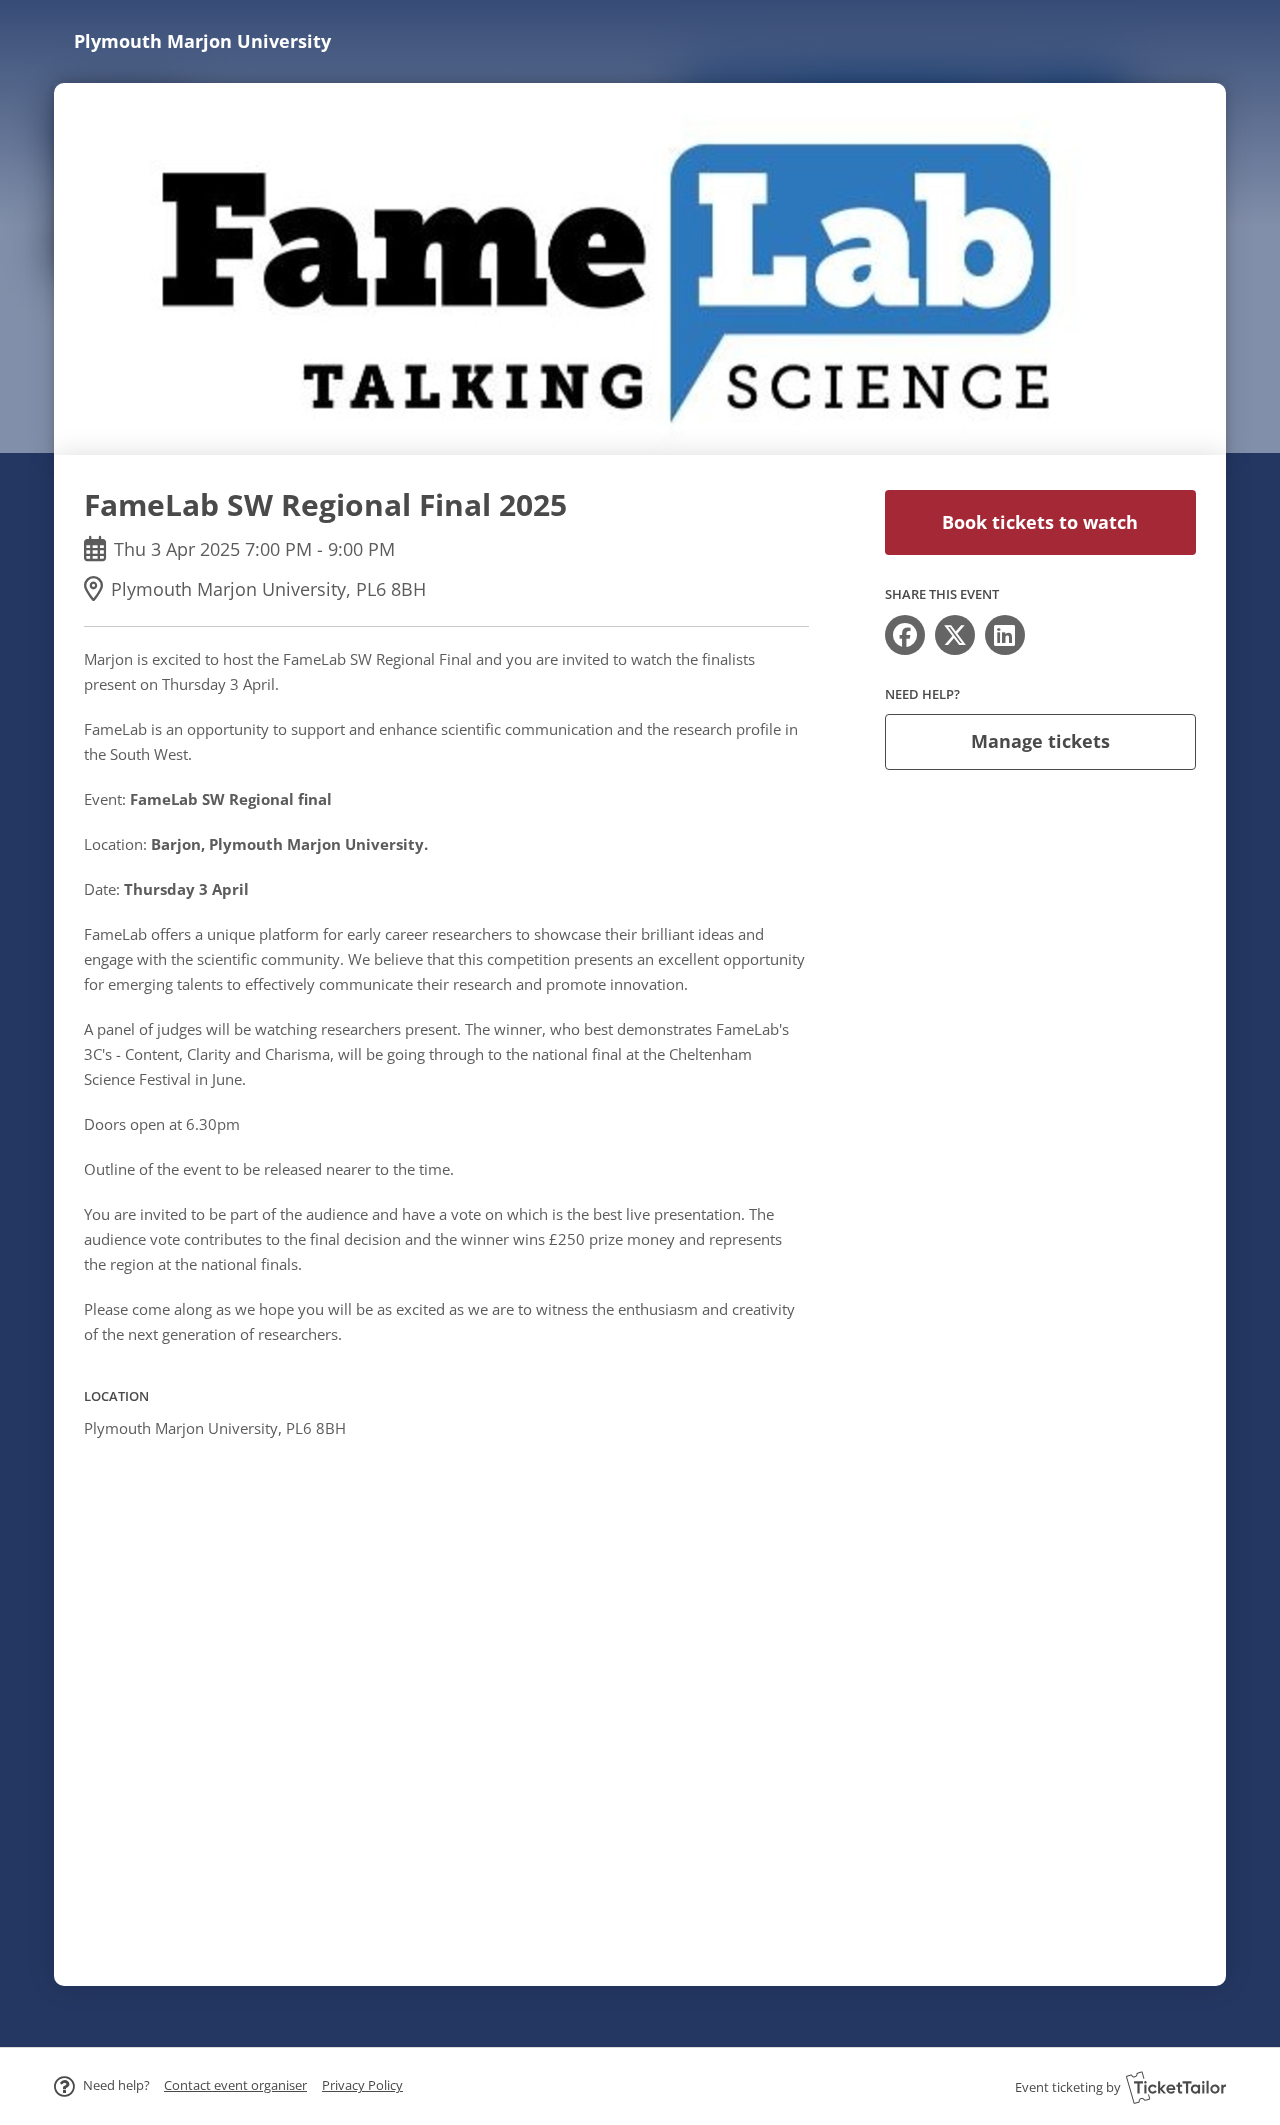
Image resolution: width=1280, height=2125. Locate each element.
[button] (235, 2085)
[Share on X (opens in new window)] (955, 635)
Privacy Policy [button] (362, 2085)
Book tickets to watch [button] (1040, 522)
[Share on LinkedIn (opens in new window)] (1005, 635)
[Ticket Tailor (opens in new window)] (1176, 2087)
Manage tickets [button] (1040, 741)
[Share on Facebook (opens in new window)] (905, 635)
